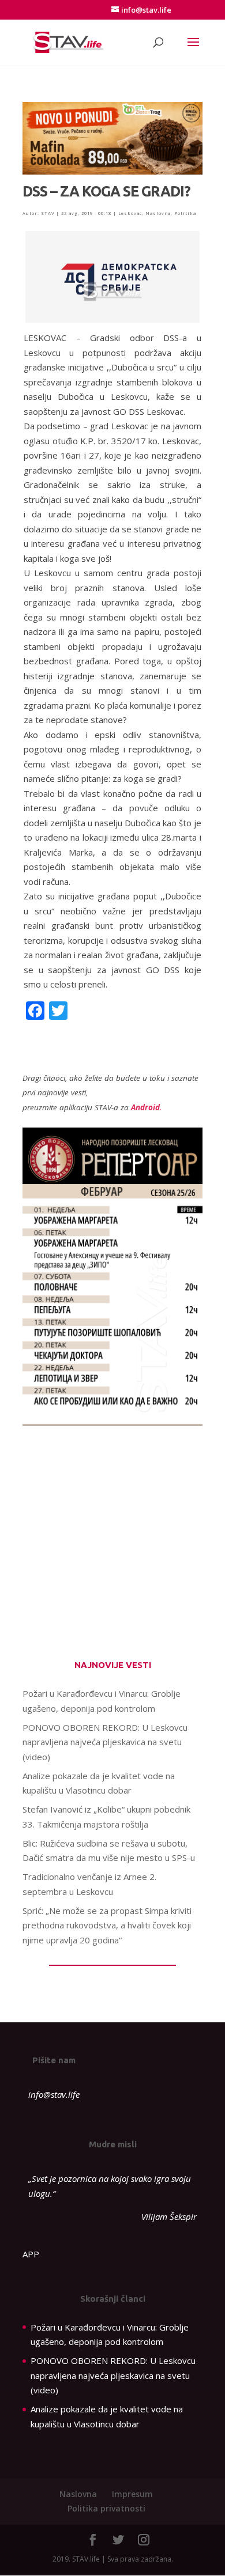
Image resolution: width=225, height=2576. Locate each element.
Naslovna (158, 213)
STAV (48, 213)
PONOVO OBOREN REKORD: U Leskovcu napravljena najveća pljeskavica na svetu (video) (105, 1742)
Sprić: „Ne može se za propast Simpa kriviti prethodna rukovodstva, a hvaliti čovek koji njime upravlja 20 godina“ (107, 1925)
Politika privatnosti (106, 2508)
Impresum (132, 2494)
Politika (185, 213)
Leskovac (130, 213)
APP (31, 2254)
